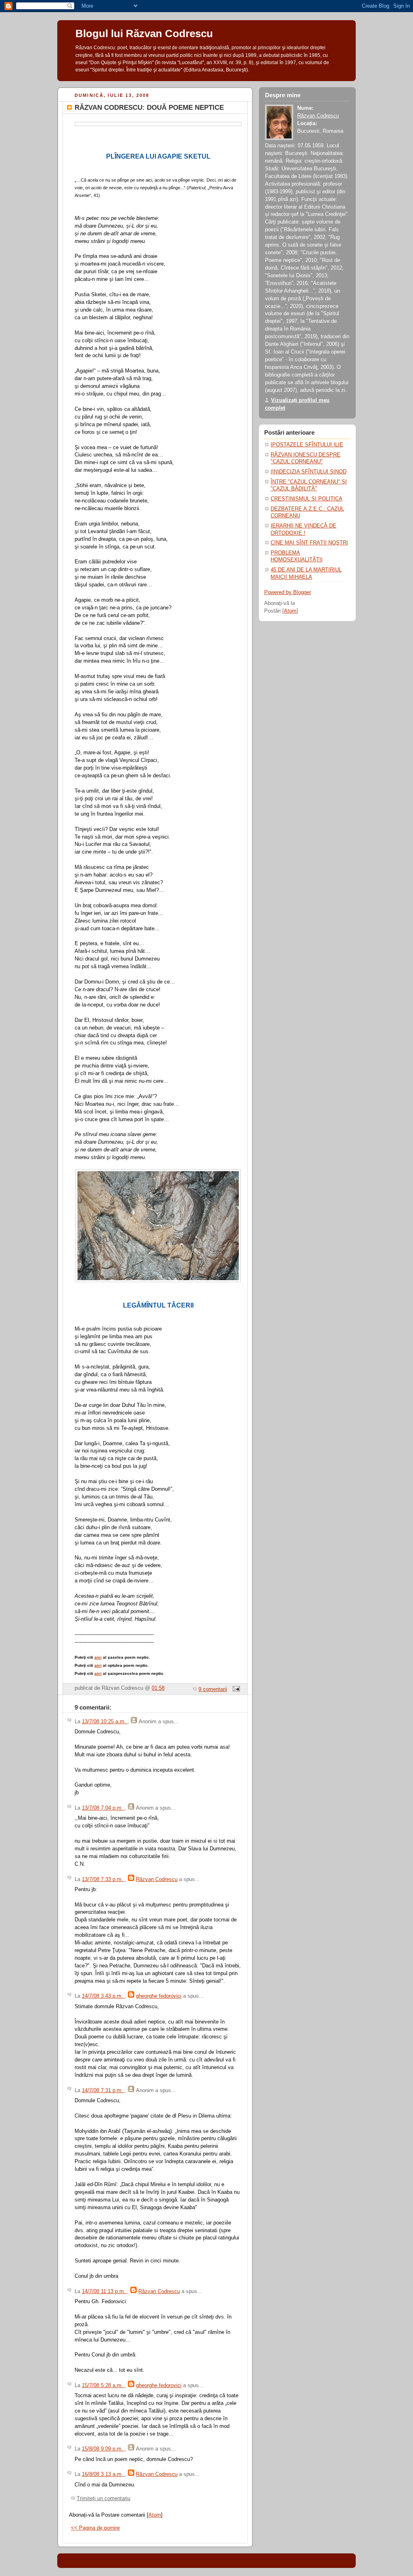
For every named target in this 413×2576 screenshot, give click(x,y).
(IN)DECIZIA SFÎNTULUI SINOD (309, 472)
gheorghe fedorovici (159, 1996)
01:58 (158, 1688)
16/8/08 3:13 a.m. (103, 2474)
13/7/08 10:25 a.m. (105, 1722)
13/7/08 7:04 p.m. (103, 1808)
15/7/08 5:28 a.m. (103, 2386)
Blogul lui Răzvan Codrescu (144, 33)
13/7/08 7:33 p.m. (103, 1879)
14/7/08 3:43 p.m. (103, 1996)
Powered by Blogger (288, 592)
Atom (155, 2515)
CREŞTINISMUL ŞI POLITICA (307, 499)
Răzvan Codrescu (157, 1879)
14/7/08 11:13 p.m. (104, 2291)
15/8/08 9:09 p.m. (103, 2449)
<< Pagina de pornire (95, 2528)
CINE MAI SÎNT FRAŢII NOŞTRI (309, 543)
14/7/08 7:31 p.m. (103, 2091)
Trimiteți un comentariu (103, 2499)
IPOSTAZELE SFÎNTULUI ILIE (307, 445)
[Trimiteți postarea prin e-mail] (235, 1689)
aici (98, 1657)
